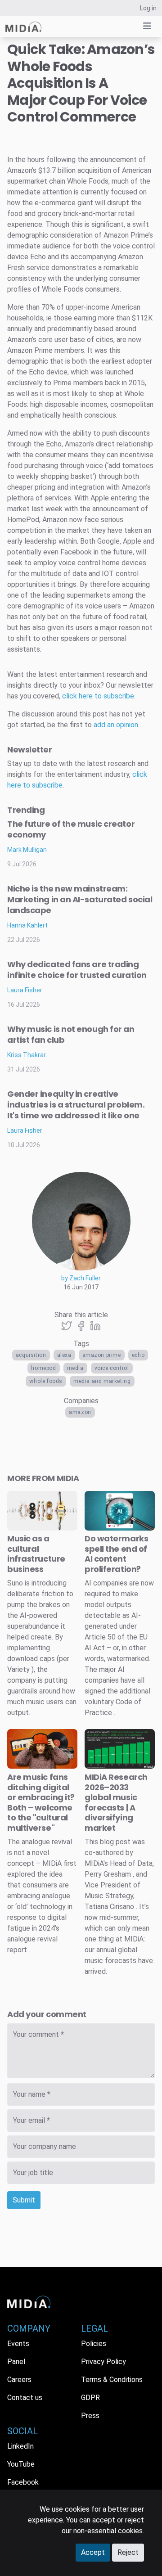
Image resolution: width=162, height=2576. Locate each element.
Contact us (25, 2398)
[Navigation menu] (147, 26)
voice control (112, 1368)
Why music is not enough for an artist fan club (71, 1034)
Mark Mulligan (27, 850)
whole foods (46, 1381)
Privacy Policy (103, 2362)
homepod (43, 1368)
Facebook (23, 2482)
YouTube (21, 2464)
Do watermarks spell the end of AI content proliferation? (116, 1554)
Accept (93, 2552)
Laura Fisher (25, 990)
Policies (94, 2344)
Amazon (80, 1412)
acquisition (31, 1355)
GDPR (90, 2398)
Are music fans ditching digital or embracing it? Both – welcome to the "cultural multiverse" (41, 1802)
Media (75, 1368)
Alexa (64, 1355)
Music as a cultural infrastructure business (36, 1554)
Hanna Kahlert (27, 925)
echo (138, 1355)
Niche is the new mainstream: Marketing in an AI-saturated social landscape (80, 899)
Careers (19, 2380)
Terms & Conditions (112, 2380)
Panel (16, 2362)
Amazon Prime (102, 1355)
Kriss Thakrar (27, 1055)
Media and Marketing (102, 1381)
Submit (24, 2200)
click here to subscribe (98, 696)
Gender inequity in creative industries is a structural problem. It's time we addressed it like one (76, 1105)
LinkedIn (20, 2446)
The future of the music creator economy (71, 829)
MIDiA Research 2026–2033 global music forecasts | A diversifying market (116, 1802)
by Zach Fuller (81, 1278)
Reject (128, 2552)
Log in (148, 8)
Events (18, 2344)
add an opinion (116, 725)
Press (90, 2416)
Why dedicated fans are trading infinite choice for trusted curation (77, 970)
